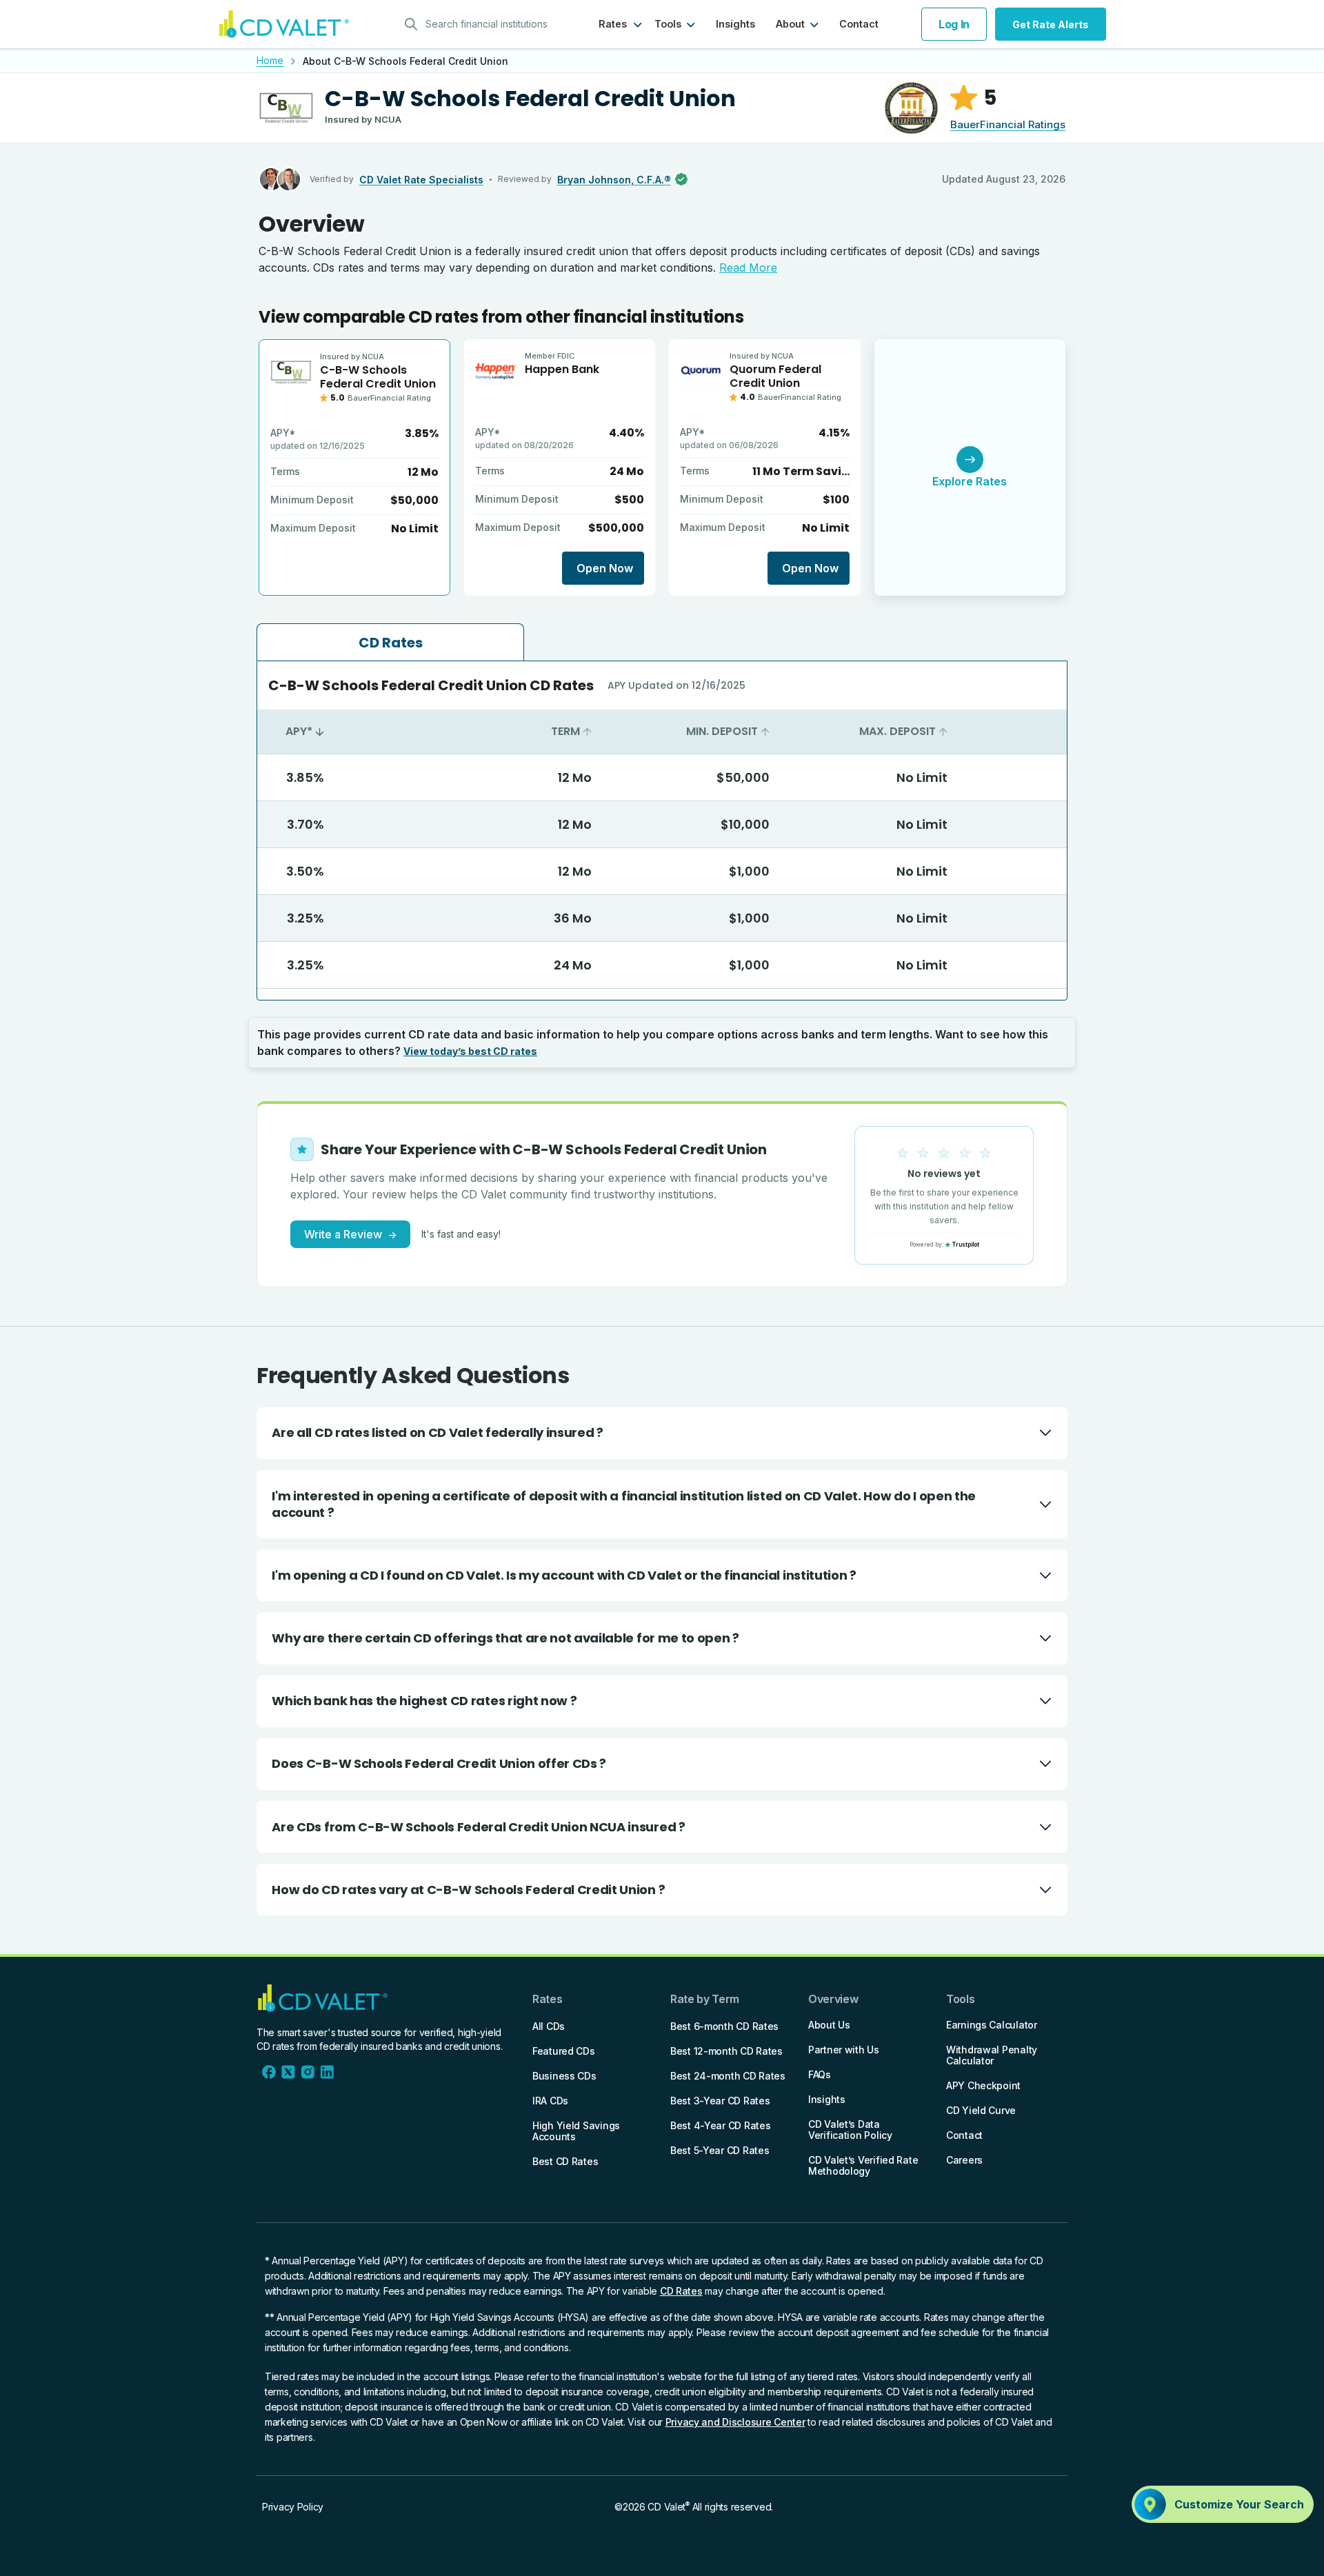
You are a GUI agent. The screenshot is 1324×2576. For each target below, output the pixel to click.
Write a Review (350, 1234)
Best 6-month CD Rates (724, 2026)
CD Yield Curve (981, 2110)
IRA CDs (550, 2101)
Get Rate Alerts (1051, 24)
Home (270, 60)
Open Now (605, 568)
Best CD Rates (565, 2161)
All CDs (549, 2026)
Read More (748, 268)
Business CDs (564, 2076)
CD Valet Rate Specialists (421, 180)
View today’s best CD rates (470, 1051)
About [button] (790, 24)
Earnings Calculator (992, 2025)
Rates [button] (613, 24)
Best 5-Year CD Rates (720, 2150)
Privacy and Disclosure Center (735, 2422)
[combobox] (481, 24)
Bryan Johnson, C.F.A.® (614, 180)
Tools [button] (668, 24)
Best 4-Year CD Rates (720, 2125)
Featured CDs (564, 2051)
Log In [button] (954, 24)
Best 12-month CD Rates (726, 2051)
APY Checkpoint (983, 2085)
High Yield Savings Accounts (576, 2131)
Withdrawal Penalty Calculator (992, 2055)
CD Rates (681, 2291)
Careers (964, 2160)
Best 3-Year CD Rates (720, 2101)
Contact (859, 24)
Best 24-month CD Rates (728, 2076)
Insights (735, 24)
